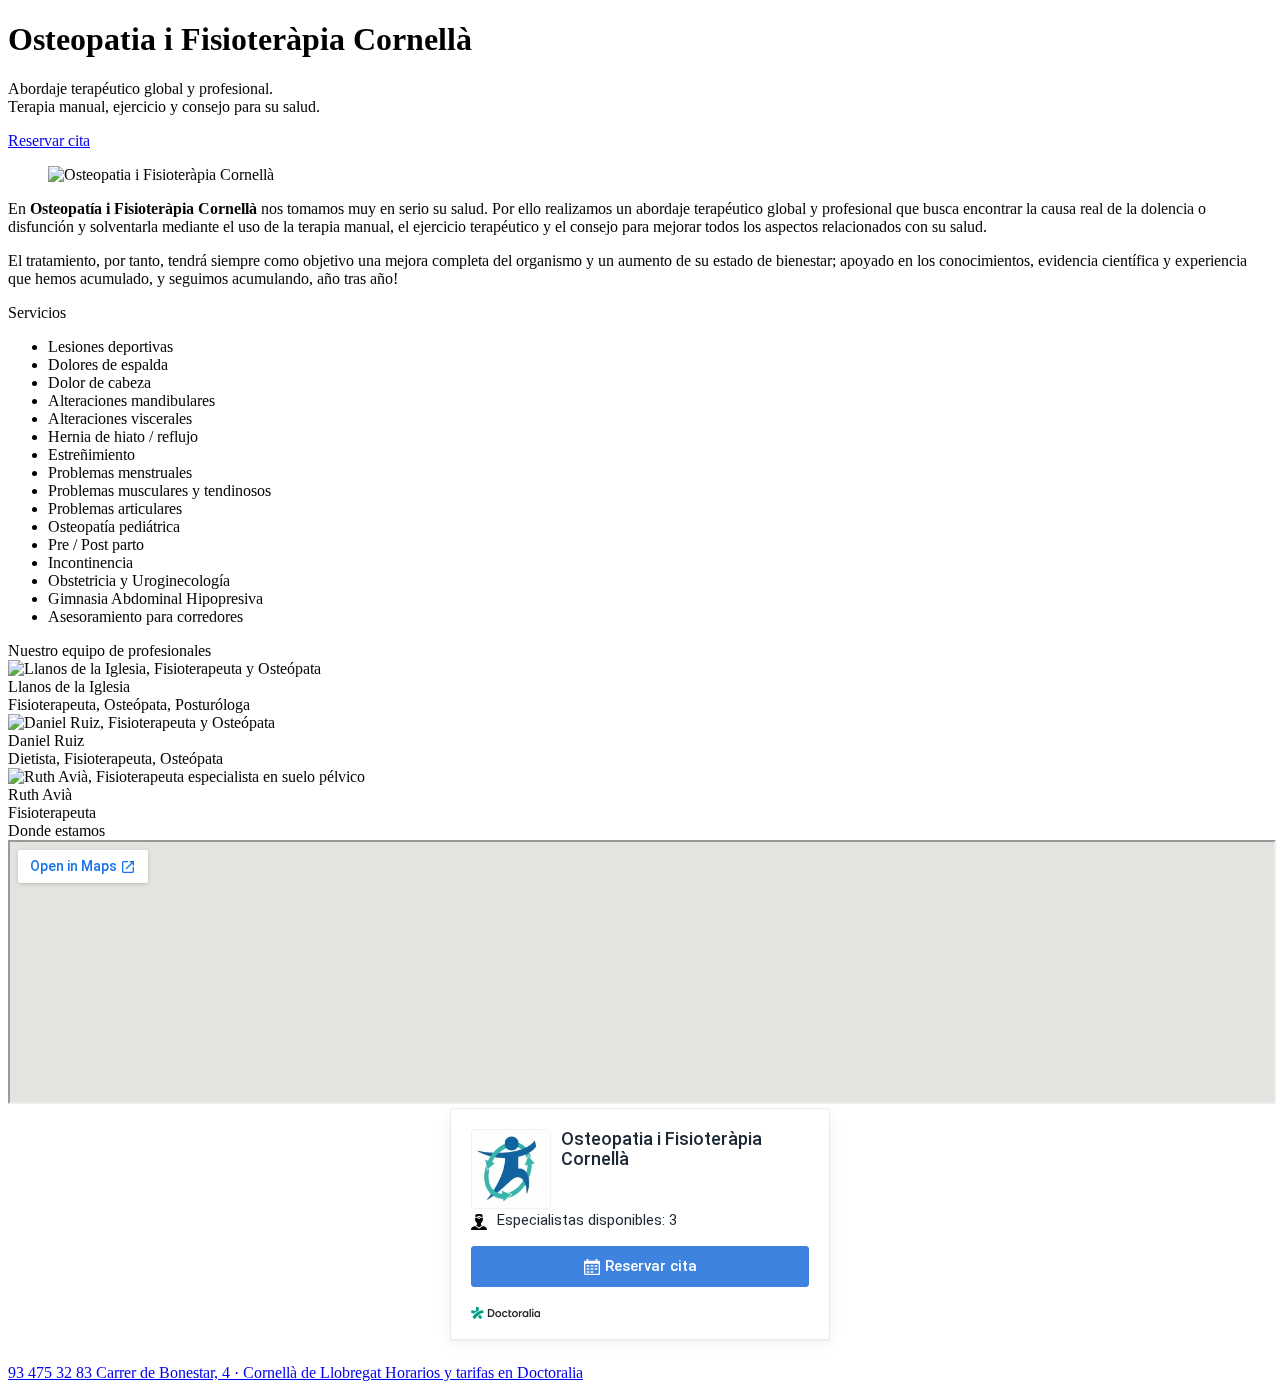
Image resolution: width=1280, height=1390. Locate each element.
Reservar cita (49, 140)
